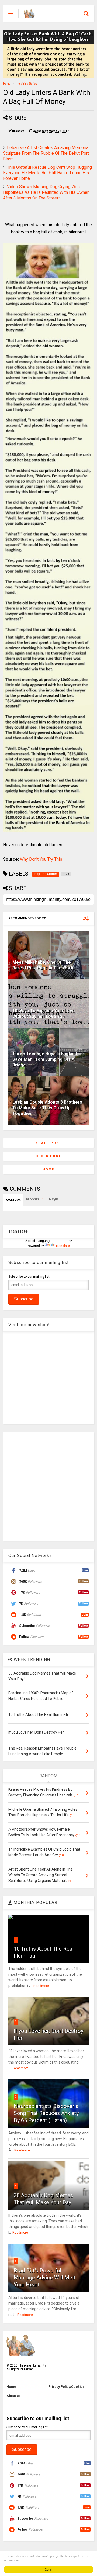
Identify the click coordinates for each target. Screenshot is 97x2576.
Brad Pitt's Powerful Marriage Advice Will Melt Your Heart (45, 2278)
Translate (63, 1246)
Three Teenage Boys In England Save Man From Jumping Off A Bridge (45, 1059)
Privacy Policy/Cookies (67, 2387)
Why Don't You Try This (41, 859)
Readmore (41, 1986)
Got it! (48, 2569)
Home (7, 84)
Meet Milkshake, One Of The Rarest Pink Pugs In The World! (44, 965)
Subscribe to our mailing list (29, 1277)
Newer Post (48, 1143)
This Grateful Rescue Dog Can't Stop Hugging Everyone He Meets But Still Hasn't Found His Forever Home (47, 173)
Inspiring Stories (27, 84)
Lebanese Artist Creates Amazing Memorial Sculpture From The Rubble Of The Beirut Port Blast (46, 153)
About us (13, 2396)
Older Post (48, 1156)
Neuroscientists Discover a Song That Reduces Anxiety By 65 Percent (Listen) (46, 2113)
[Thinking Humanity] (29, 15)
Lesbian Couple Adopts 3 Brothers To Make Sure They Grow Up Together (47, 1108)
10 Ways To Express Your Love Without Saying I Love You (44, 1014)
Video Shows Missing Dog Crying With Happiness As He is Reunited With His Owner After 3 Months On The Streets (46, 192)
